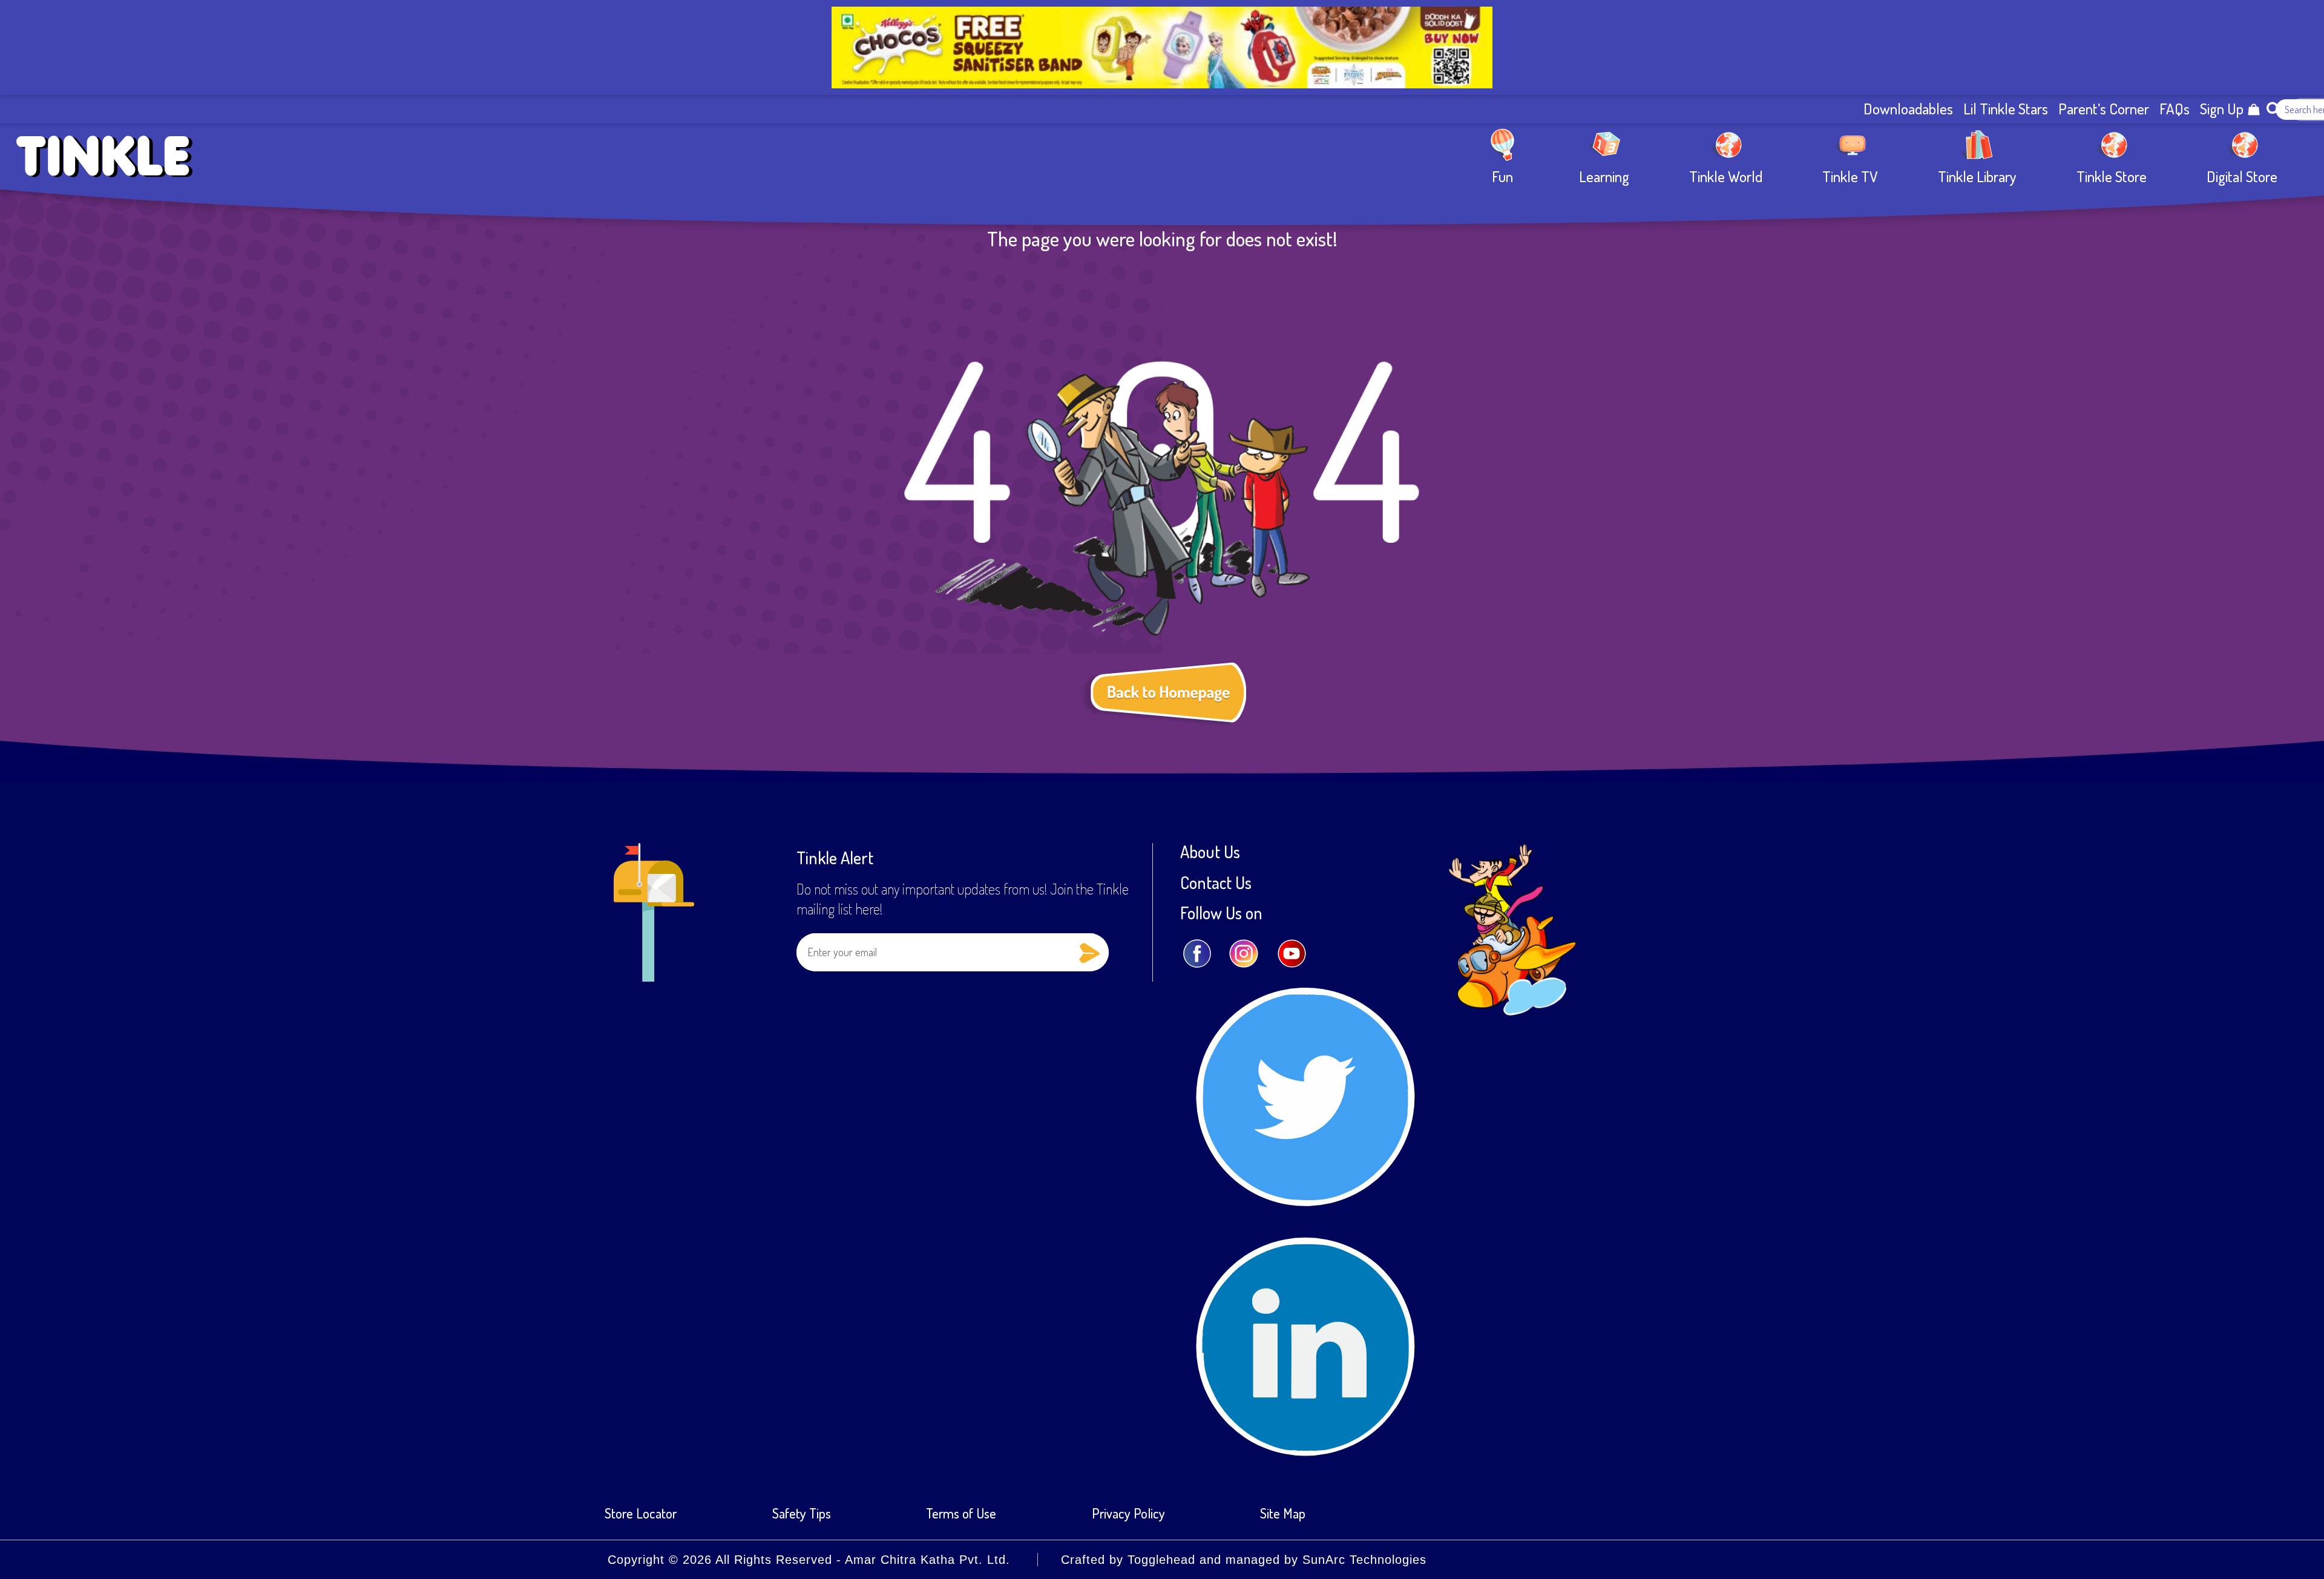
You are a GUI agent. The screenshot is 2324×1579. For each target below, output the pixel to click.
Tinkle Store (2112, 176)
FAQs (2175, 109)
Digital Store (2242, 176)
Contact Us (1216, 882)
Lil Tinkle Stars (2006, 109)
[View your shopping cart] (2254, 110)
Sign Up (2222, 109)
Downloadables (1908, 109)
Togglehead (1161, 1560)
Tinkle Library (1977, 176)
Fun (1502, 176)
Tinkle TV (1850, 176)
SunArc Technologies (1364, 1560)
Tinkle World (1726, 176)
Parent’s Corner (2104, 109)
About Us (1210, 852)
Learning (1604, 176)
